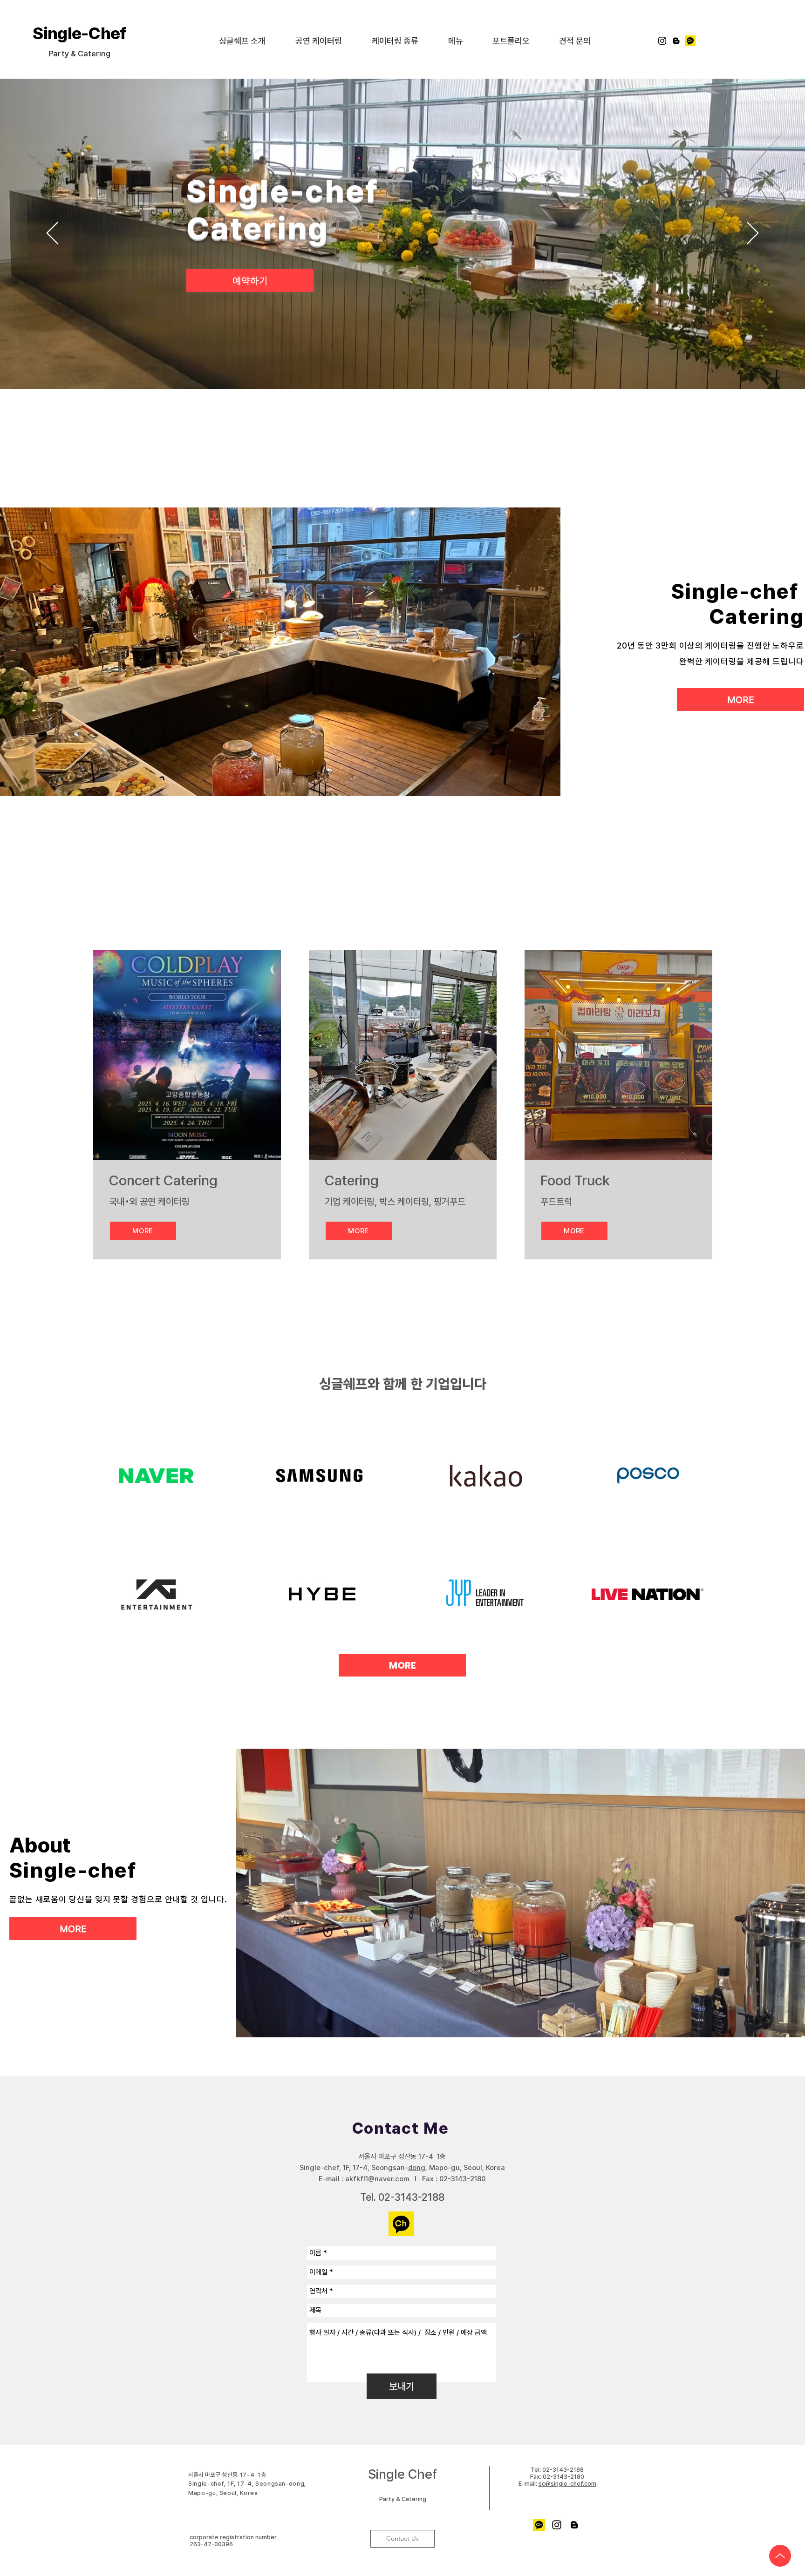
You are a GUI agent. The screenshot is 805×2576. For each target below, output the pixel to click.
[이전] (52, 234)
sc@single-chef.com (567, 2484)
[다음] (753, 234)
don (414, 2168)
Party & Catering (403, 2499)
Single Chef (402, 2474)
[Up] (780, 2556)
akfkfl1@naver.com (377, 2179)
